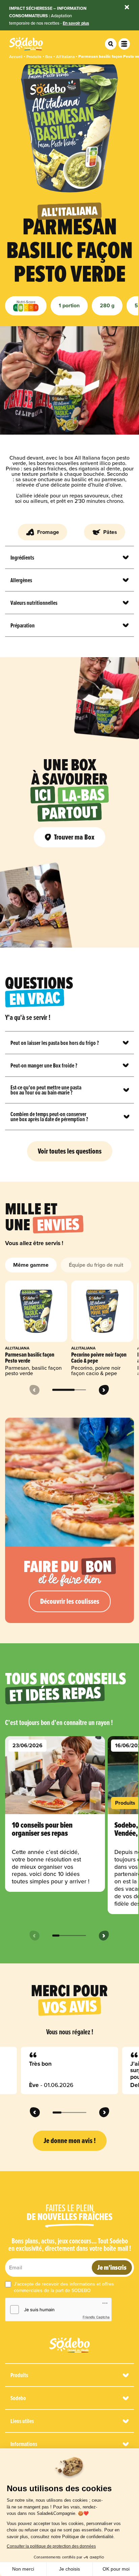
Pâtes (110, 532)
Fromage (48, 532)
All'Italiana (65, 57)
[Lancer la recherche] (111, 44)
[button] (69, 2070)
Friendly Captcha (96, 2317)
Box (49, 57)
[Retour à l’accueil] (69, 2345)
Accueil (16, 57)
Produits (34, 57)
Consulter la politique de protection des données (51, 2546)
